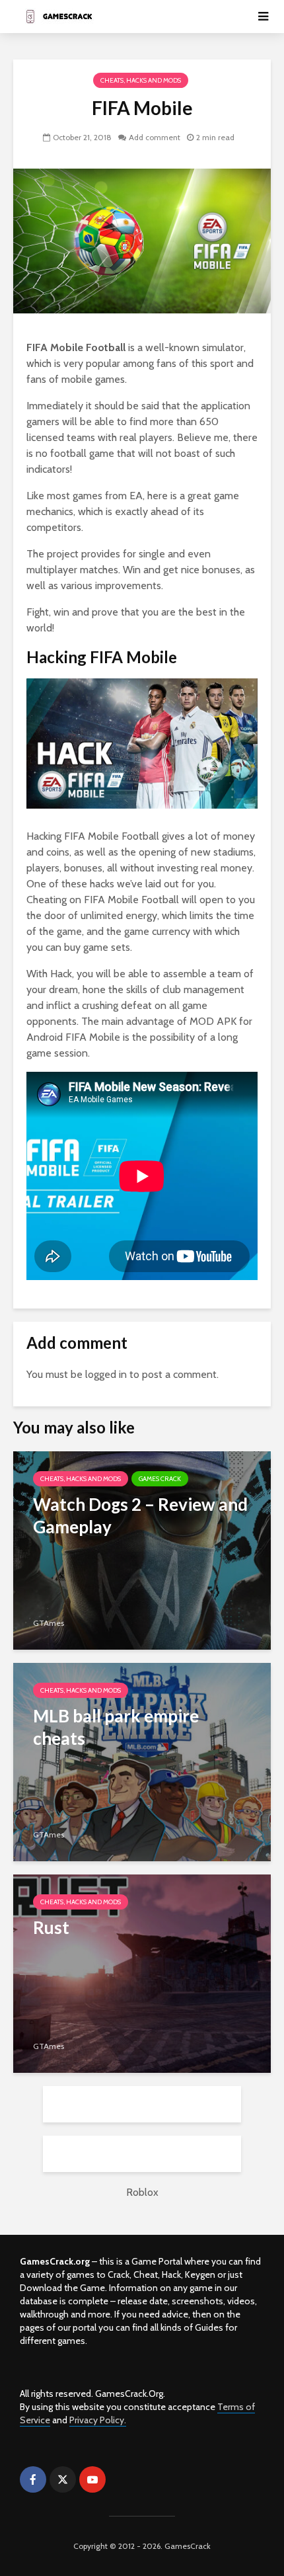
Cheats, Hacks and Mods (141, 80)
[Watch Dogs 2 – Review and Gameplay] (142, 1550)
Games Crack (160, 1479)
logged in (106, 1374)
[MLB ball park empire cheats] (142, 1761)
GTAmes (49, 1623)
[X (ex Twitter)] (63, 2479)
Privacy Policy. (98, 2420)
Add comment (155, 137)
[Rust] (142, 1973)
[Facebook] (33, 2479)
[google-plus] (122, 2479)
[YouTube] (92, 2479)
